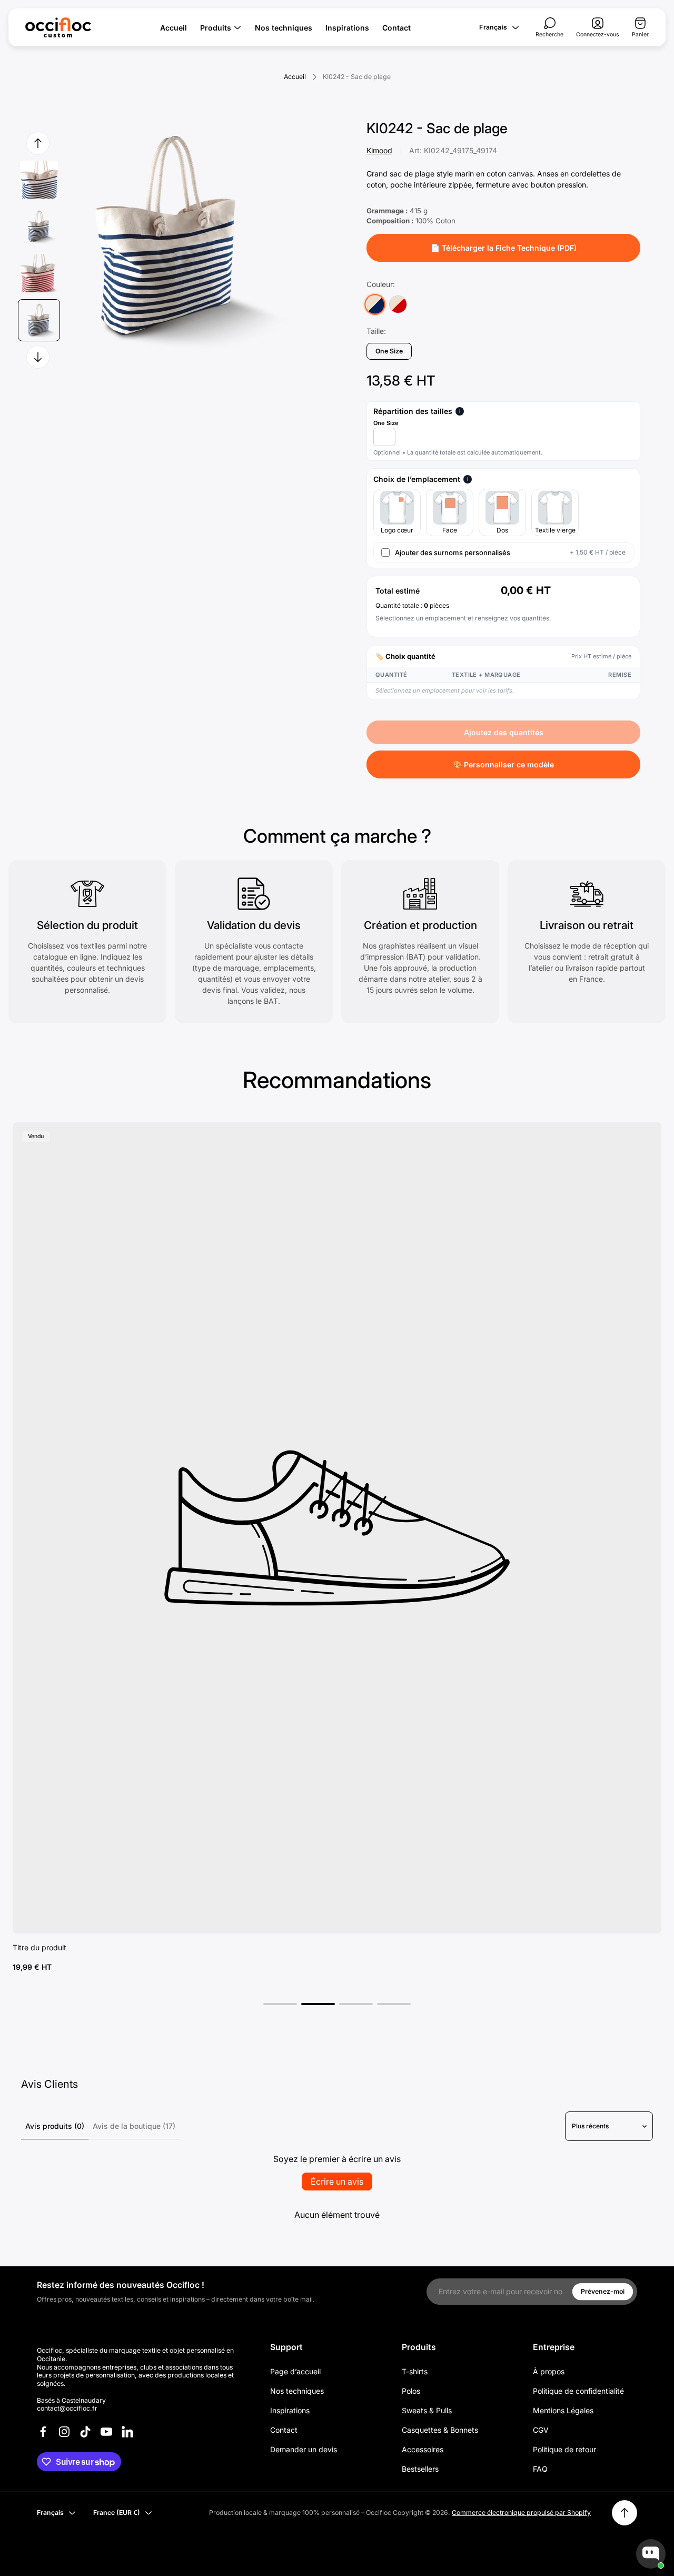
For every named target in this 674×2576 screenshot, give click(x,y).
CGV (541, 2430)
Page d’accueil (295, 2371)
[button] (280, 2004)
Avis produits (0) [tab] (55, 2126)
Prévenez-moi (603, 2291)
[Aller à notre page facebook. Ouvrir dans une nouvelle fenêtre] (43, 2432)
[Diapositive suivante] (38, 357)
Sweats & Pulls (427, 2410)
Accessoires (423, 2449)
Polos (411, 2391)
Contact (284, 2430)
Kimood (379, 150)
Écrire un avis (337, 2182)
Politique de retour (564, 2449)
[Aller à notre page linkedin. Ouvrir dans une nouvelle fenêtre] (127, 2432)
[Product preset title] (337, 1528)
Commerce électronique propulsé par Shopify (521, 2513)
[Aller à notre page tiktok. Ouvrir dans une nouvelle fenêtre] (85, 2432)
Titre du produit (39, 1947)
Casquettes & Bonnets (440, 2430)
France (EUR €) (117, 2513)
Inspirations (290, 2410)
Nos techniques (297, 2391)
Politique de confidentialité (578, 2391)
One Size (386, 423)
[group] (39, 179)
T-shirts (415, 2371)
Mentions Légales (563, 2410)
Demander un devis (304, 2449)
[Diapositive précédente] (38, 143)
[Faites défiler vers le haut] (625, 2513)
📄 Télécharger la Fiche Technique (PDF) (504, 248)
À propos (549, 2371)
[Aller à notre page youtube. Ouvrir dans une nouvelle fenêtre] (106, 2432)
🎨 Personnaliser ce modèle (503, 764)
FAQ (540, 2469)
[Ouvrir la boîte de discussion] (651, 2554)
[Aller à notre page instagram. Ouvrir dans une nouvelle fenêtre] (64, 2432)
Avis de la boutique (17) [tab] (134, 2126)
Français (493, 27)
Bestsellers (420, 2469)
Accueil (295, 77)
